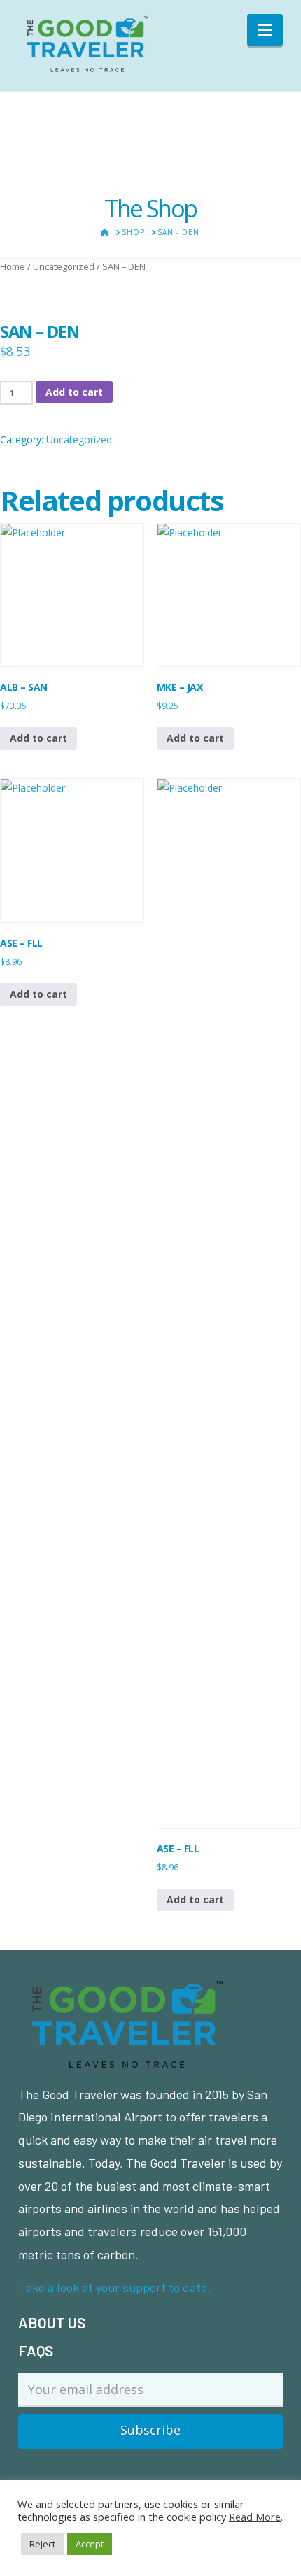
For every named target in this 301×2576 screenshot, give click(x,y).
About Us (52, 2323)
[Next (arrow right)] (276, 1288)
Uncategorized (64, 266)
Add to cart (74, 392)
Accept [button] (90, 2544)
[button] (265, 30)
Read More (255, 2517)
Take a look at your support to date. (114, 2287)
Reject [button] (42, 2544)
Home (13, 266)
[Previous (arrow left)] (24, 1288)
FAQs (36, 2350)
